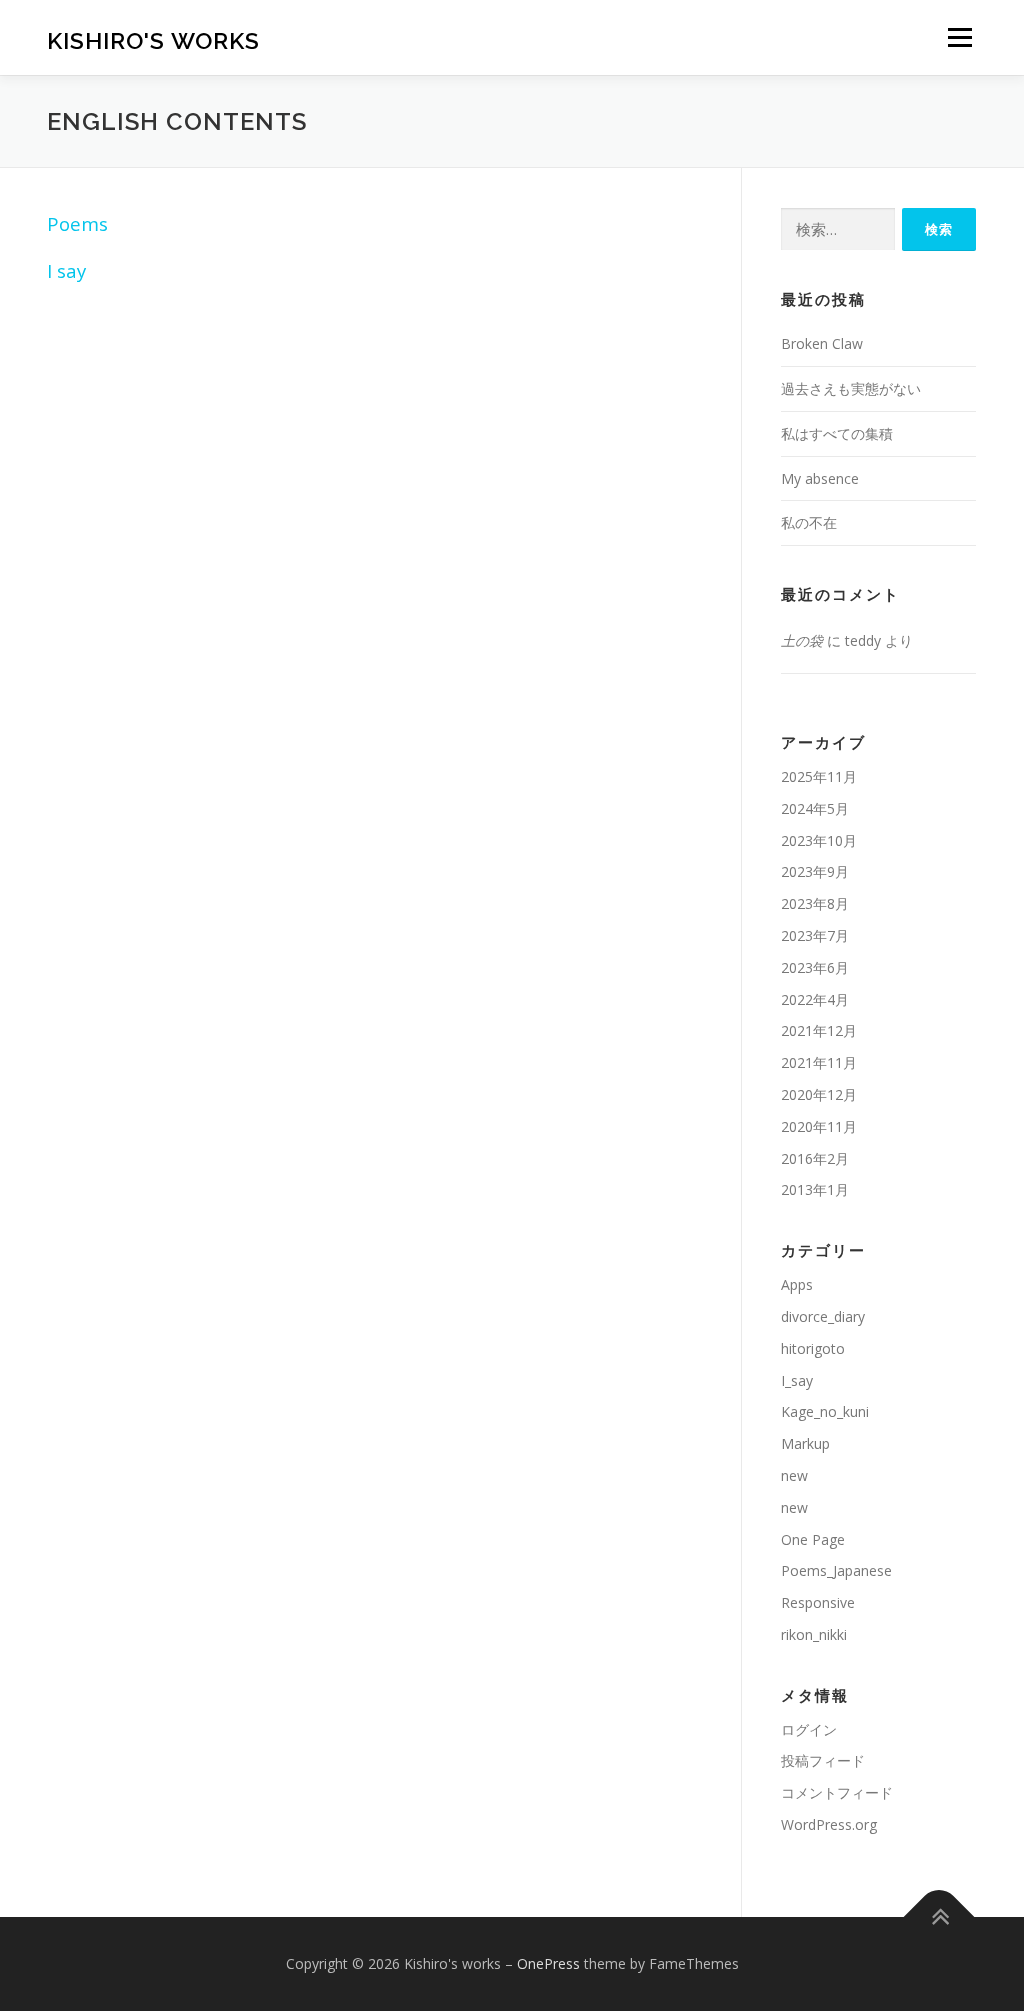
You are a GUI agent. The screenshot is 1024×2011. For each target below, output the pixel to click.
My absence (820, 478)
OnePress (548, 1963)
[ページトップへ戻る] (939, 1917)
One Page (813, 1539)
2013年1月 (815, 1189)
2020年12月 (819, 1094)
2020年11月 (819, 1126)
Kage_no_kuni (825, 1411)
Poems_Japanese (836, 1570)
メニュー (959, 37)
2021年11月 (819, 1062)
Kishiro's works (153, 40)
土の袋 (802, 640)
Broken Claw (822, 343)
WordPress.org (829, 1824)
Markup (805, 1443)
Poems (77, 223)
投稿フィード (823, 1760)
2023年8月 (815, 903)
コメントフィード (837, 1792)
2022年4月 (815, 999)
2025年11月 (819, 776)
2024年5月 (815, 808)
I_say (797, 1380)
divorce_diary (823, 1316)
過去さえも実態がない (851, 388)
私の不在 (809, 522)
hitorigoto (813, 1348)
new (794, 1475)
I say (66, 270)
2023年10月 (819, 840)
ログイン (809, 1729)
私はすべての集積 (837, 433)
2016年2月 (815, 1158)
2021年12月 (819, 1030)
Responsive (818, 1602)
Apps (797, 1284)
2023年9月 (815, 871)
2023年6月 (815, 967)
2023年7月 (815, 935)
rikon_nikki (814, 1634)
